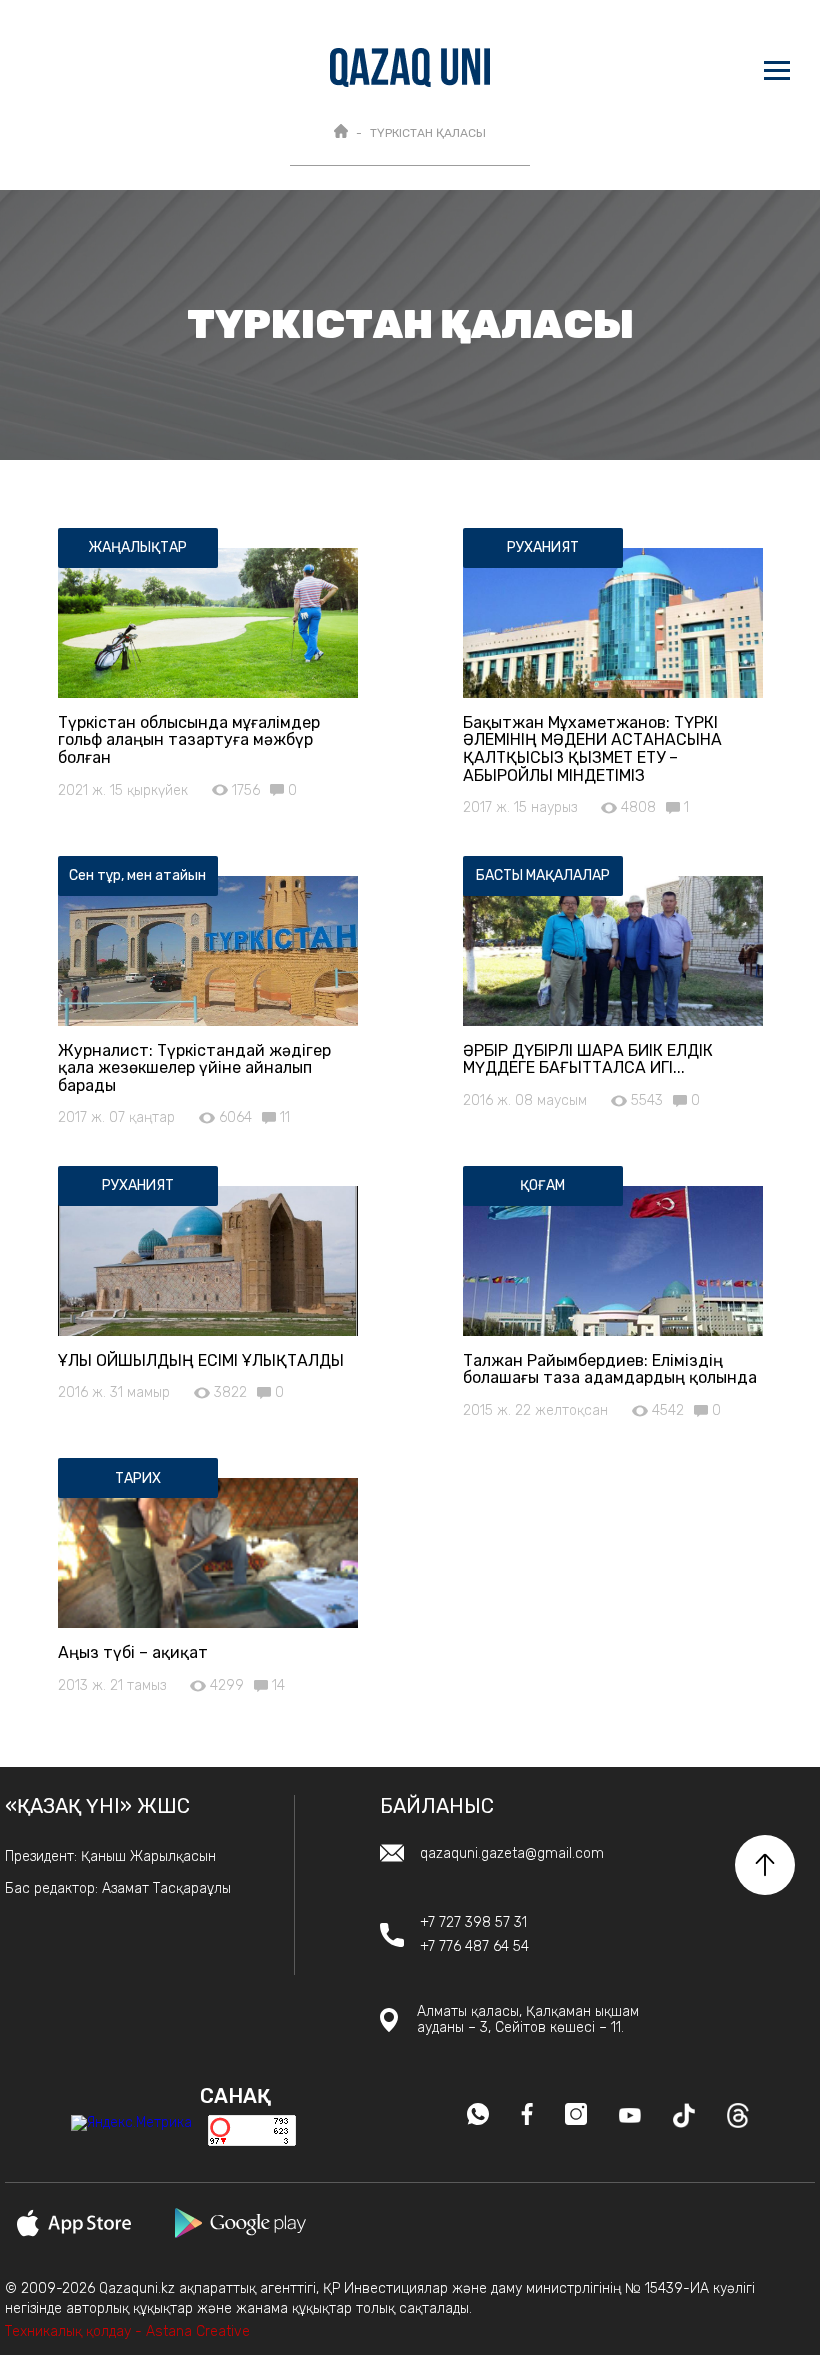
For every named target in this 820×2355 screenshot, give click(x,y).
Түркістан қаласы (428, 133)
